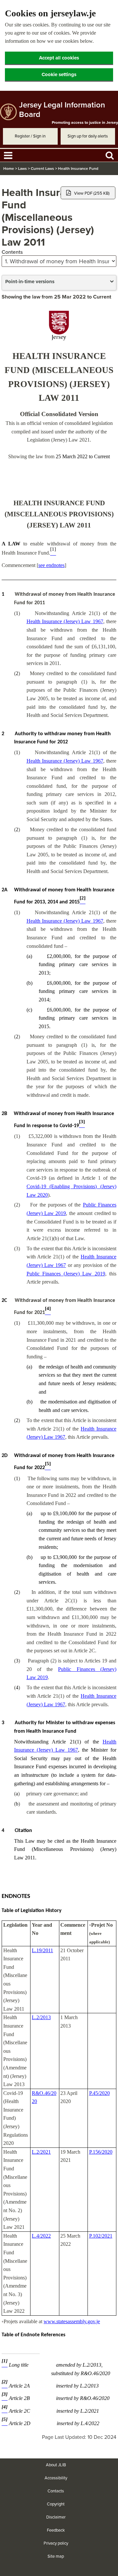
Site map (56, 2556)
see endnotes (51, 565)
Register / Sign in (30, 136)
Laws (22, 169)
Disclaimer (56, 2517)
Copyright (56, 2504)
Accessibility (56, 2478)
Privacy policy (56, 2543)
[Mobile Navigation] (8, 155)
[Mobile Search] (110, 155)
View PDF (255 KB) (92, 193)
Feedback (56, 2530)
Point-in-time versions (30, 282)
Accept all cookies (59, 58)
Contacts (56, 2491)
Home (9, 169)
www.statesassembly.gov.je (72, 2321)
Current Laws (42, 169)
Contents (12, 252)
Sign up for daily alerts (88, 136)
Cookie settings (59, 74)
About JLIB (56, 2465)
